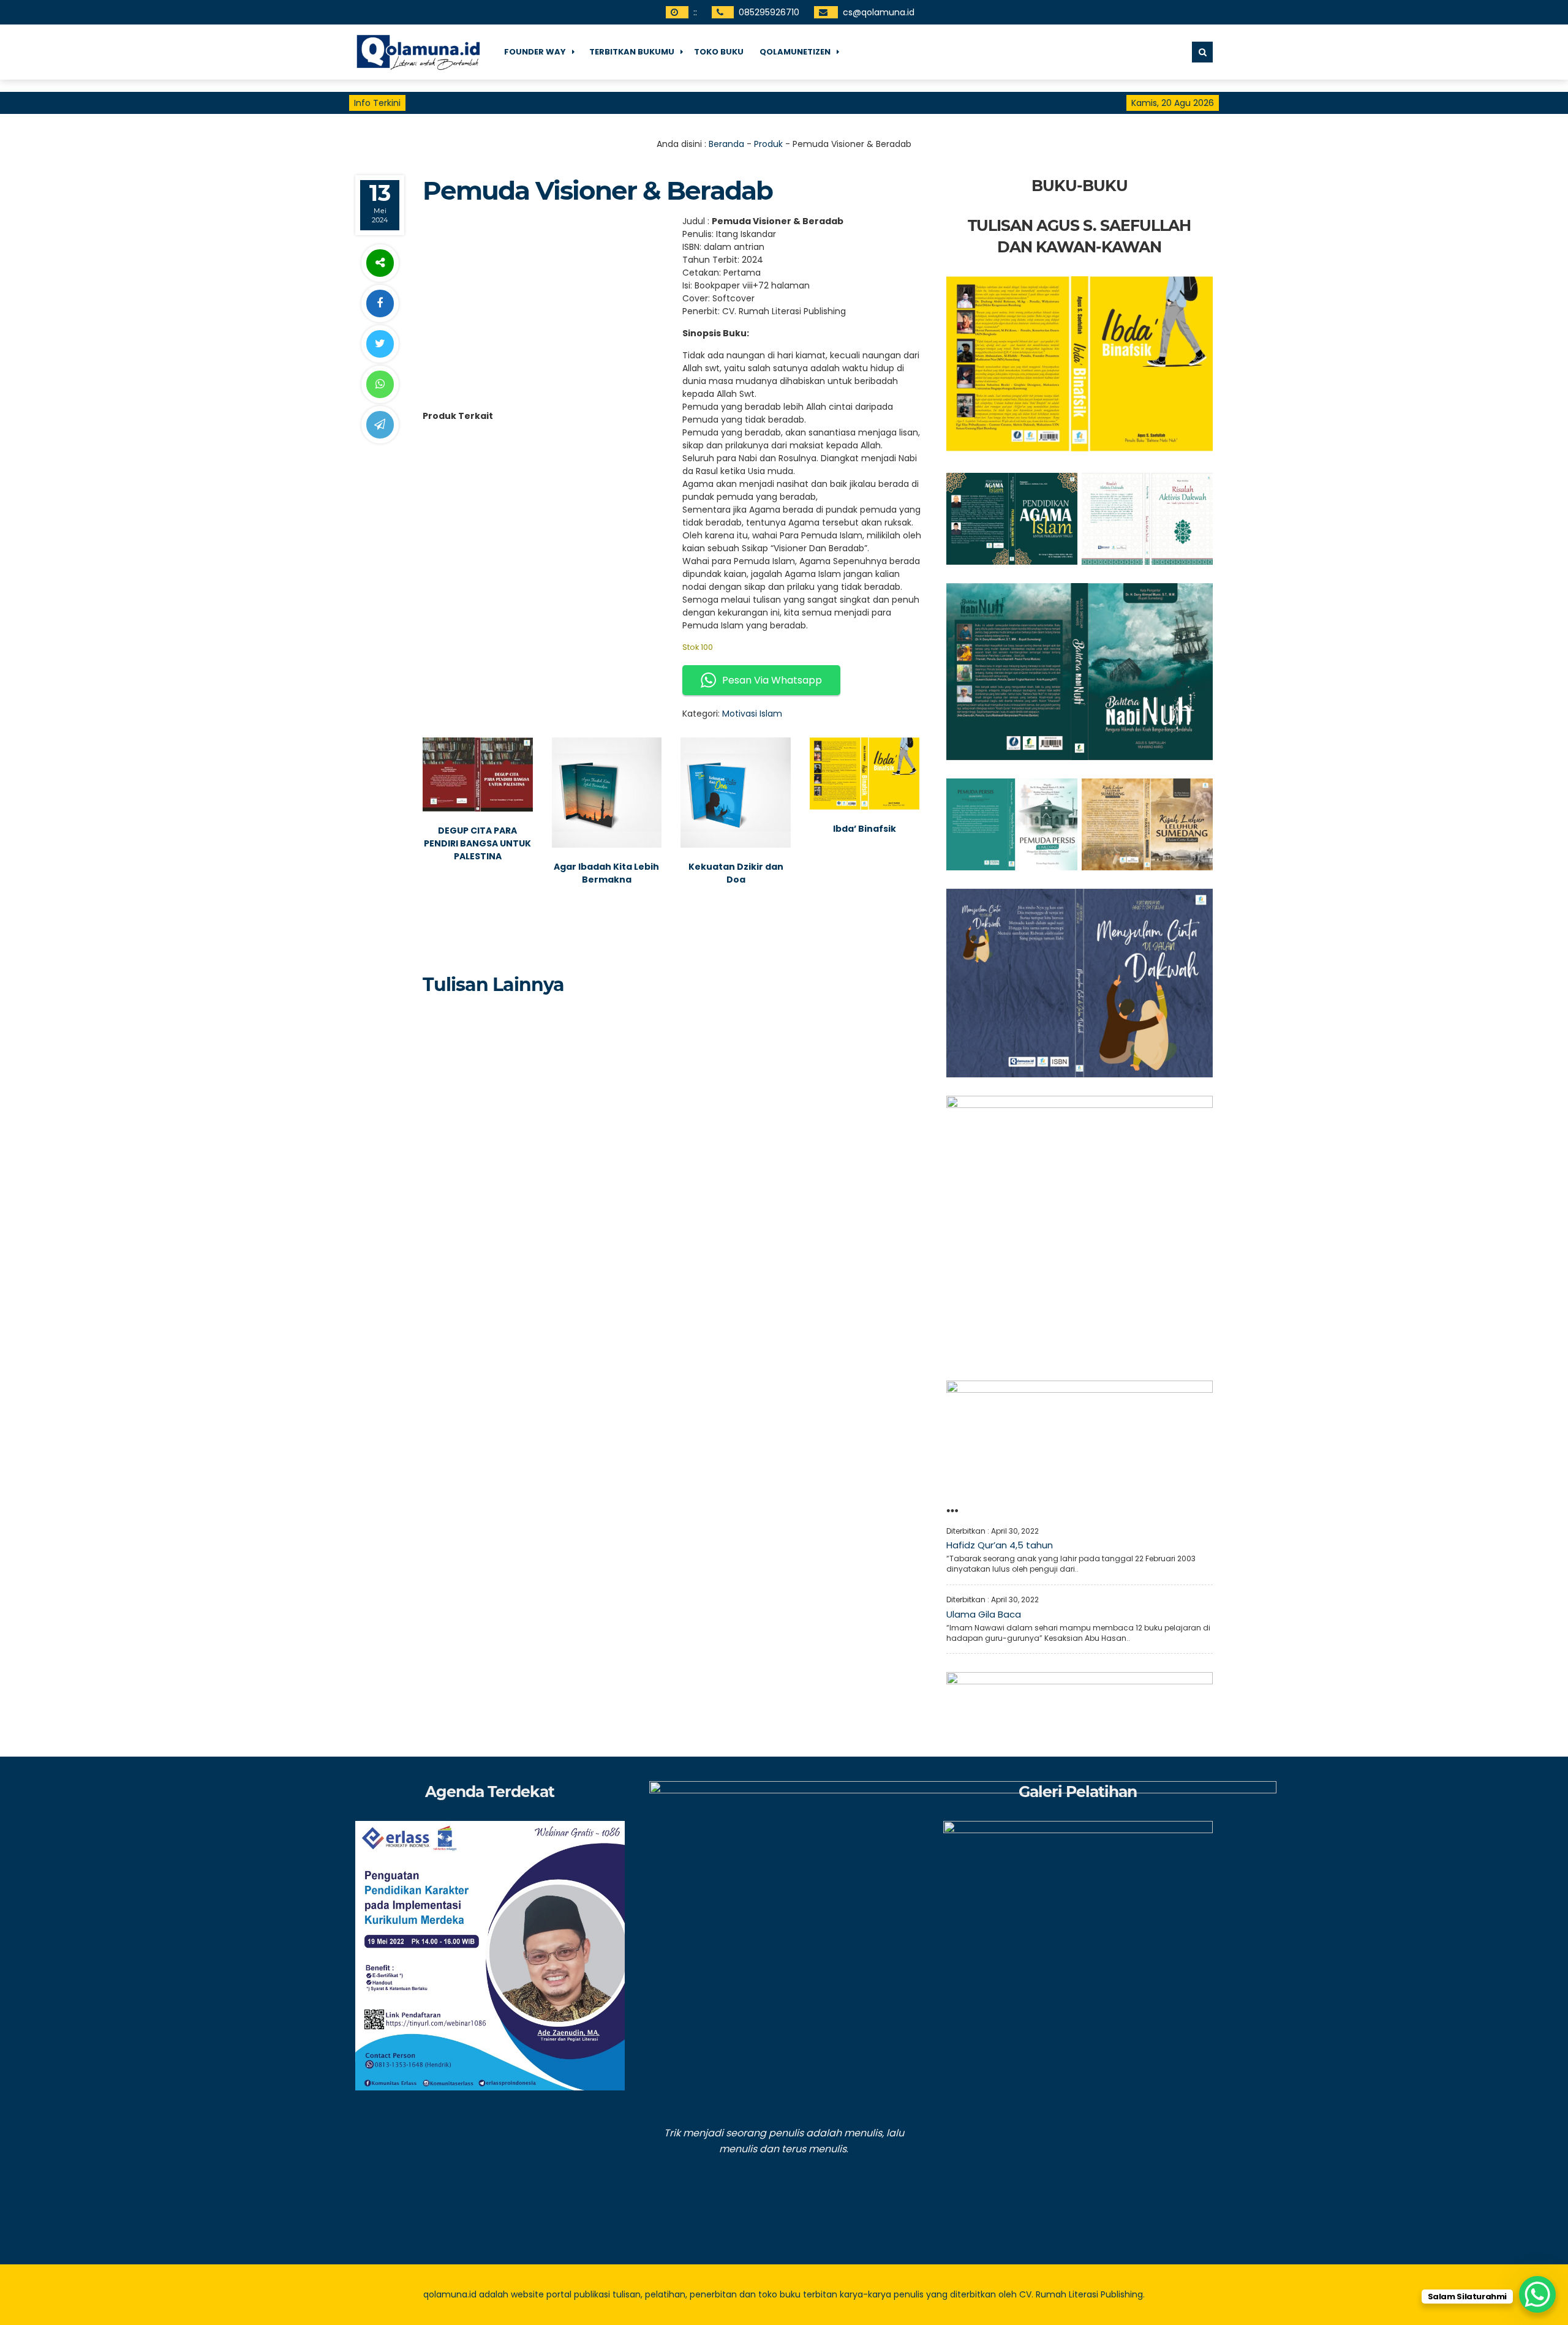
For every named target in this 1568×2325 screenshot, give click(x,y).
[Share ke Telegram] (380, 425)
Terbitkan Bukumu (632, 52)
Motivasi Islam (752, 714)
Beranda (726, 144)
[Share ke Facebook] (380, 303)
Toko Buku (719, 52)
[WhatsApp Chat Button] (1537, 2294)
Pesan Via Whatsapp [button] (772, 680)
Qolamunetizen (795, 52)
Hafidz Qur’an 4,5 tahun (1000, 1545)
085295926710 (769, 12)
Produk (768, 144)
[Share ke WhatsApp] (380, 384)
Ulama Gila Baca (984, 1614)
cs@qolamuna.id (879, 12)
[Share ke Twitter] (380, 344)
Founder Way (535, 52)
